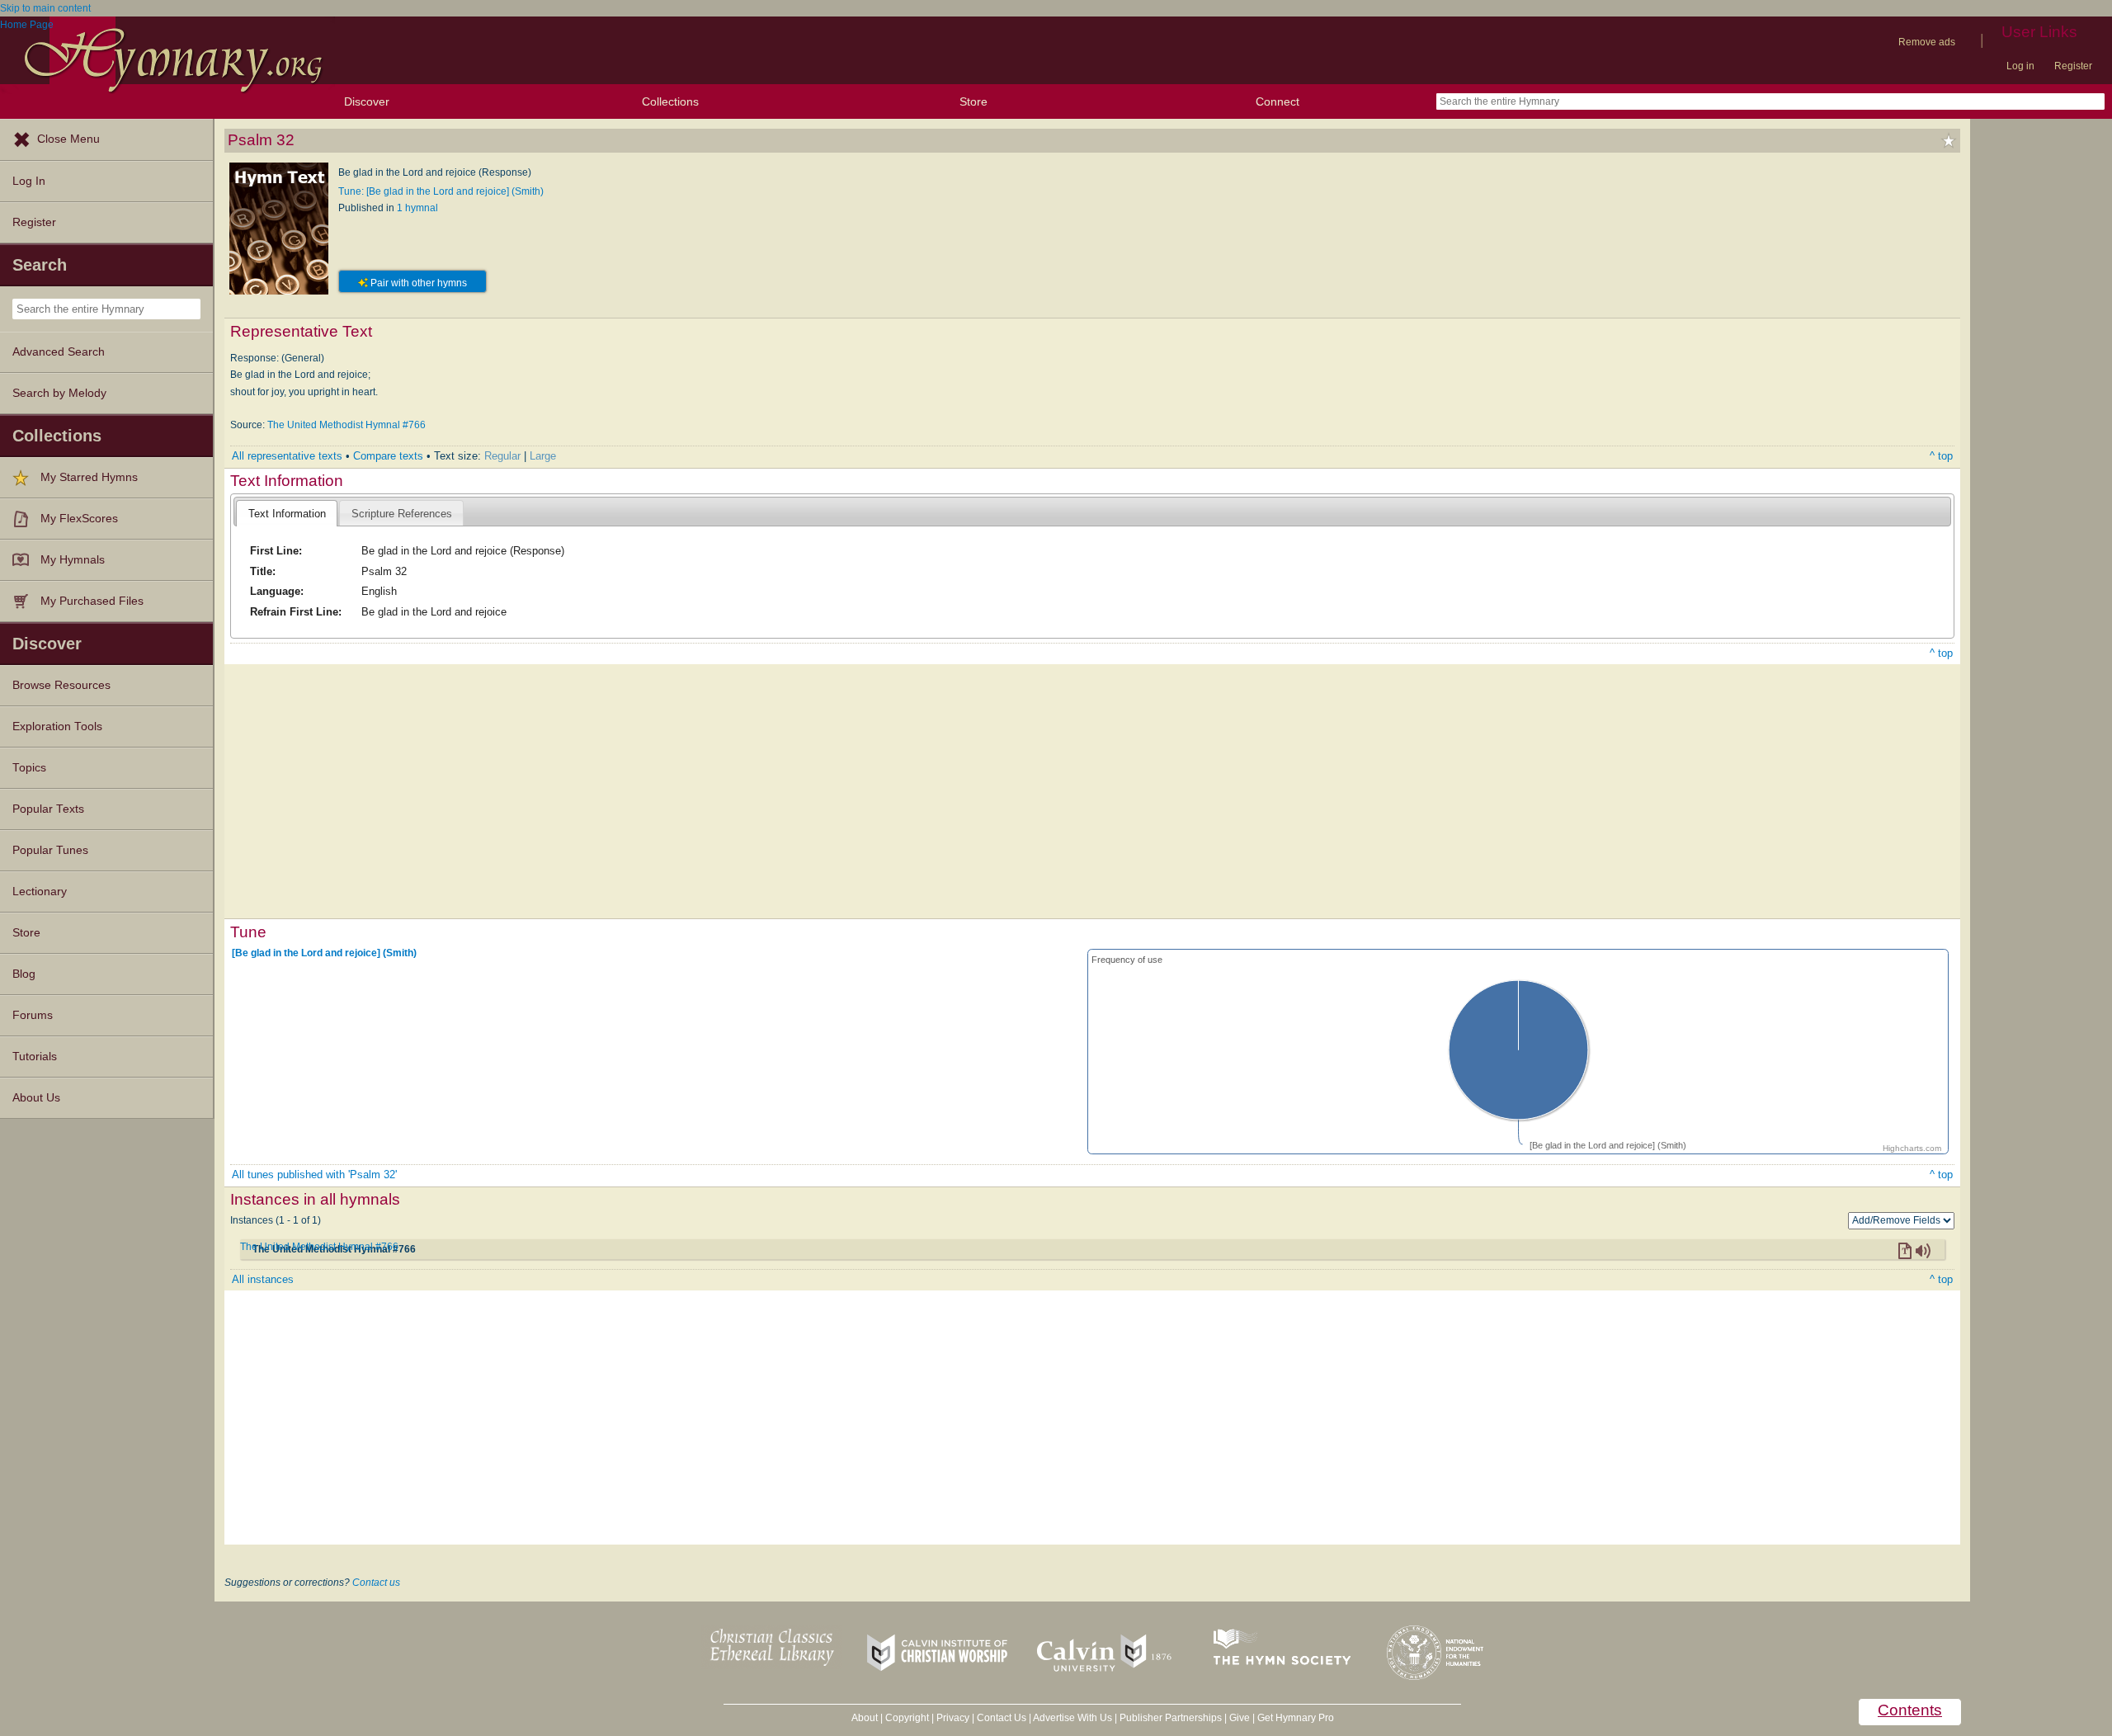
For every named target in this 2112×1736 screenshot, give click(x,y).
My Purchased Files (92, 601)
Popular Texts (48, 809)
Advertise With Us (1072, 1718)
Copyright (907, 1718)
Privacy (953, 1718)
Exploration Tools (57, 726)
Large (543, 456)
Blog (24, 974)
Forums (33, 1015)
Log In (29, 181)
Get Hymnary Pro (1296, 1718)
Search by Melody (59, 393)
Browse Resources (61, 685)
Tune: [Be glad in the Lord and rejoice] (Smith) (441, 191)
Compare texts (388, 456)
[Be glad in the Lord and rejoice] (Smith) (324, 952)
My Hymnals (73, 560)
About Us (36, 1098)
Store (973, 101)
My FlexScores (79, 519)
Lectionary (40, 892)
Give (1240, 1718)
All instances (263, 1279)
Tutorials (35, 1057)
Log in (2020, 66)
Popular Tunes (50, 850)
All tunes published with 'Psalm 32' (314, 1175)
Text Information (287, 514)
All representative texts (287, 456)
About (865, 1718)
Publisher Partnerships (1171, 1718)
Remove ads (1927, 42)
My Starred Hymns (89, 477)
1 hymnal (417, 208)
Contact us (376, 1583)
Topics (29, 768)
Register (2073, 66)
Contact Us (1002, 1718)
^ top (1941, 456)
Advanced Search (59, 352)
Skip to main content (45, 8)
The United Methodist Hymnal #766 (346, 425)
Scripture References (402, 514)
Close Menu (68, 139)
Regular (502, 456)
